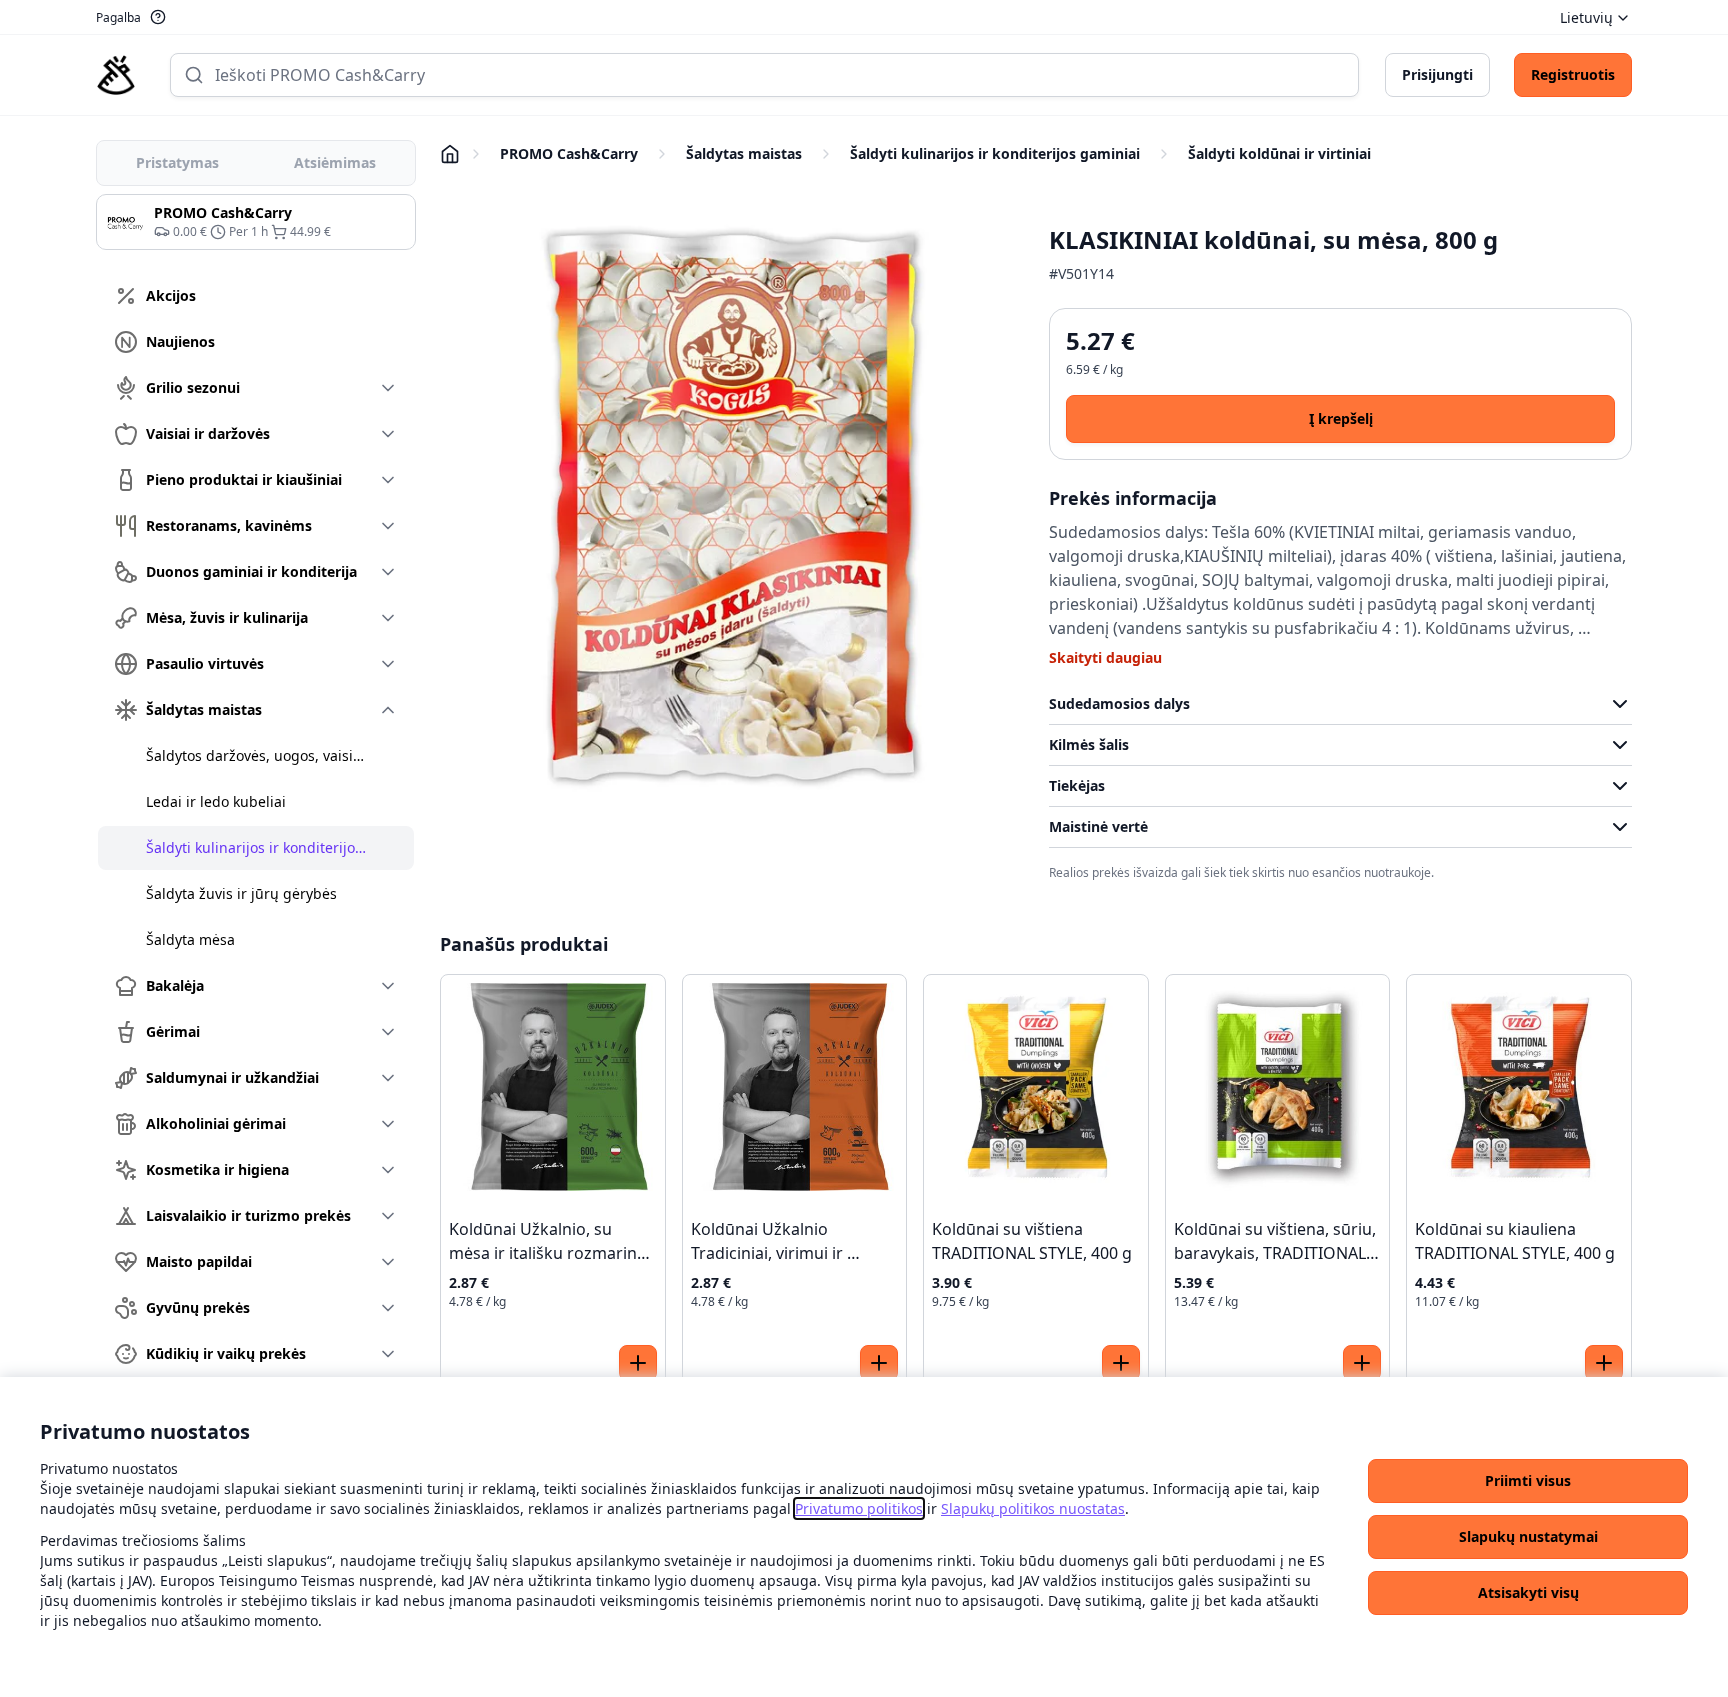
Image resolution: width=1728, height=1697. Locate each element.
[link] (859, 1508)
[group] (256, 222)
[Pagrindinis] (116, 75)
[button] (1528, 1481)
